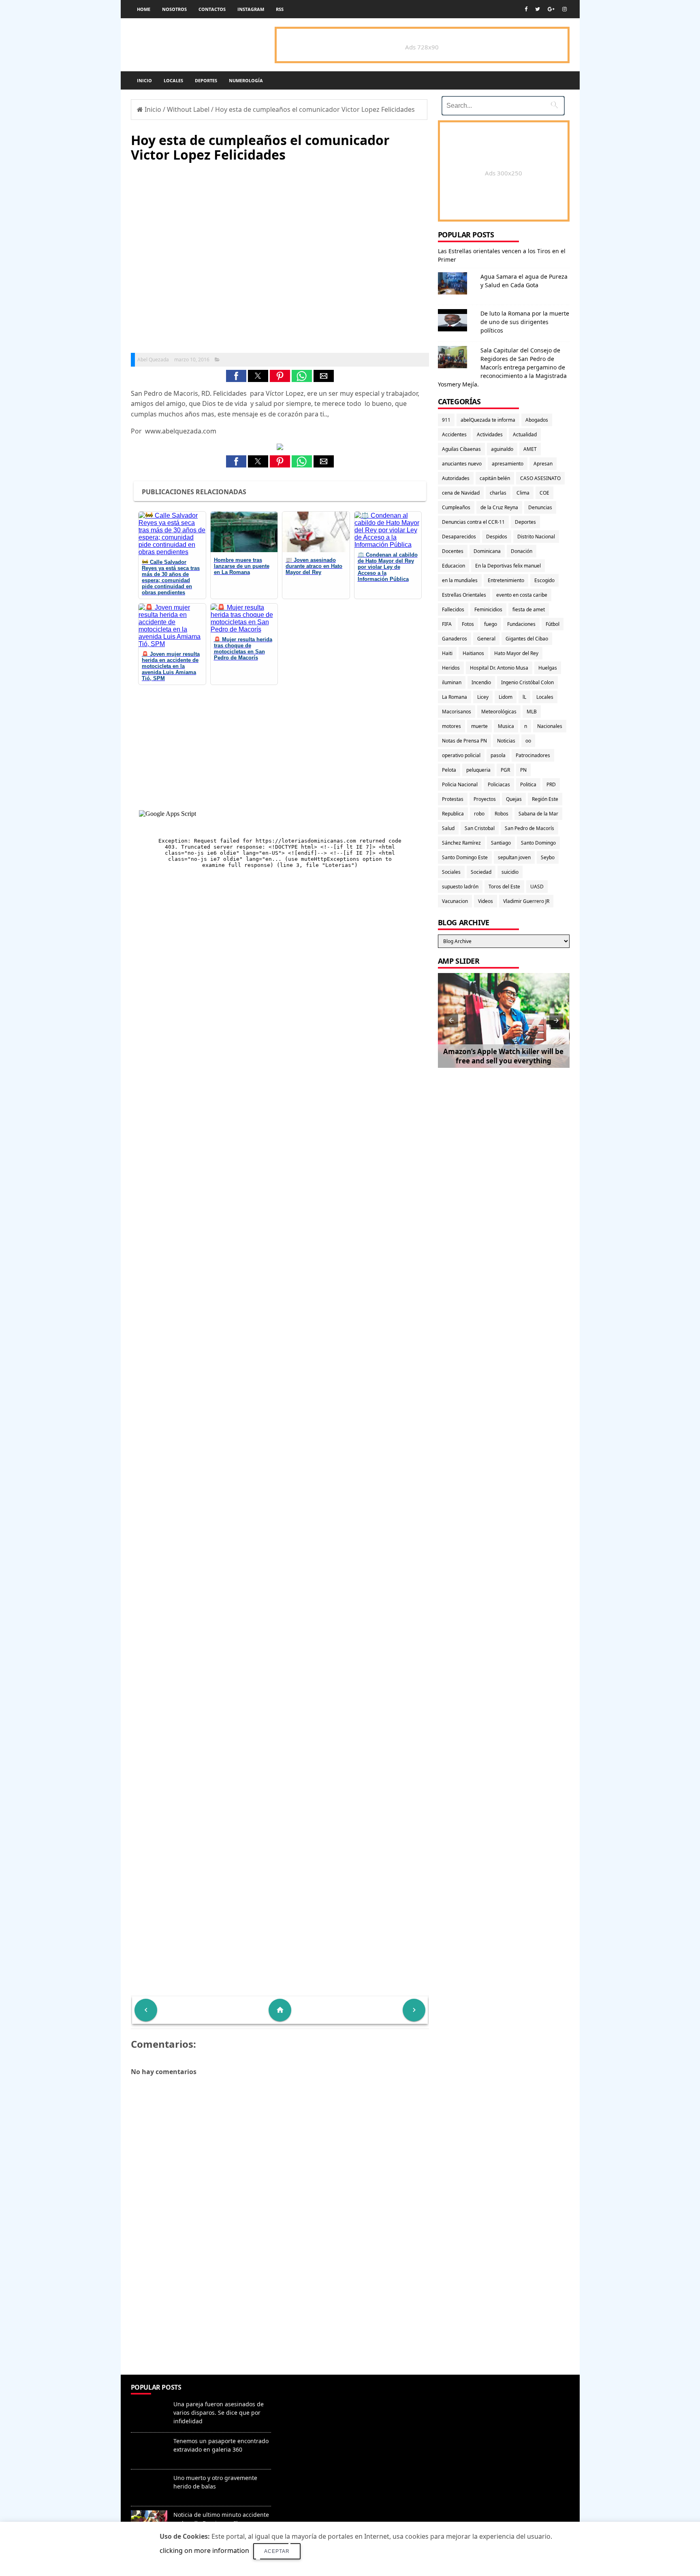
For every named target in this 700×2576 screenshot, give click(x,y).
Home (144, 9)
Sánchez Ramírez (461, 843)
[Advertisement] (280, 2316)
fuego (491, 624)
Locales (173, 80)
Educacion (454, 566)
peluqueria (478, 770)
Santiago (501, 843)
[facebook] (526, 9)
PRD (551, 784)
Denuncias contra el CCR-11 (473, 522)
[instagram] (564, 9)
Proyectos (485, 799)
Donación (522, 551)
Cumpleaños (456, 507)
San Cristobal (480, 828)
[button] (236, 376)
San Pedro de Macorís (529, 828)
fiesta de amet (529, 609)
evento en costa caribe (522, 595)
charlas (498, 493)
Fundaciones (521, 624)
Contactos (212, 9)
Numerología (246, 80)
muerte (479, 726)
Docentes (453, 551)
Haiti (447, 653)
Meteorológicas (499, 712)
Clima (523, 493)
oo (528, 741)
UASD (537, 887)
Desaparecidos (459, 537)
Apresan (543, 464)
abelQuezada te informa (488, 420)
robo (479, 814)
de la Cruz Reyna (499, 507)
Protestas (453, 799)
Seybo (548, 857)
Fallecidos (453, 609)
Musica (506, 726)
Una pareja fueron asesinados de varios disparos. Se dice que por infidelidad (219, 2413)
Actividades (490, 434)
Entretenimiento (506, 580)
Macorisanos (457, 712)
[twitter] (538, 9)
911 (446, 420)
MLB (532, 712)
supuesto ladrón (460, 887)
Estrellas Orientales (464, 595)
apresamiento (508, 464)
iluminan (452, 682)
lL (524, 697)
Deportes (206, 80)
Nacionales (550, 726)
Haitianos (473, 653)
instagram (251, 9)
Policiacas (499, 784)
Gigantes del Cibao (527, 639)
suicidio (510, 872)
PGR (505, 770)
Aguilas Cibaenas (461, 449)
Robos (502, 814)
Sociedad (481, 872)
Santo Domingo (538, 843)
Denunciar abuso (312, 2396)
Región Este (545, 799)
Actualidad (525, 434)
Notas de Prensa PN (464, 741)
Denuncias (540, 507)
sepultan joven (514, 857)
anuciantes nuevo (462, 464)
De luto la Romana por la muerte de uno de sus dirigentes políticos (525, 322)
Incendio (481, 682)
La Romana (455, 697)
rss (280, 9)
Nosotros (174, 9)
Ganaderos (455, 639)
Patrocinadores (533, 755)
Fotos (468, 624)
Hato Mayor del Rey (516, 653)
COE (544, 493)
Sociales (451, 872)
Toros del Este (504, 887)
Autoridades (456, 478)
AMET (530, 449)
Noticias (506, 741)
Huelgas (548, 668)
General (486, 639)
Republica (453, 814)
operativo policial (461, 755)
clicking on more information (204, 2550)
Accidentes (454, 434)
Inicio (144, 80)
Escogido (544, 580)
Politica (528, 784)
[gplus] (551, 9)
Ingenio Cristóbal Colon (527, 682)
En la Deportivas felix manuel (508, 566)
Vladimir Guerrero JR (526, 901)
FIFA (447, 624)
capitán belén (495, 478)
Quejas (514, 799)
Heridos (451, 668)
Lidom (506, 697)
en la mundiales (460, 580)
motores (451, 726)
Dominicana (487, 551)
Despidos (497, 537)
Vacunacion (455, 901)
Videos (486, 901)
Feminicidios (488, 609)
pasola (498, 755)
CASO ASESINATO (540, 478)
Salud (448, 828)
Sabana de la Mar (538, 814)
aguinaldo (502, 449)
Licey (483, 697)
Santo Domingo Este (465, 857)
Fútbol (553, 624)
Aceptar (277, 2551)
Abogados (537, 420)
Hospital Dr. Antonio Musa (499, 668)
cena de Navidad (461, 493)
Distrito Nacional (536, 537)
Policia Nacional (460, 784)
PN (523, 770)
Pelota (449, 770)
